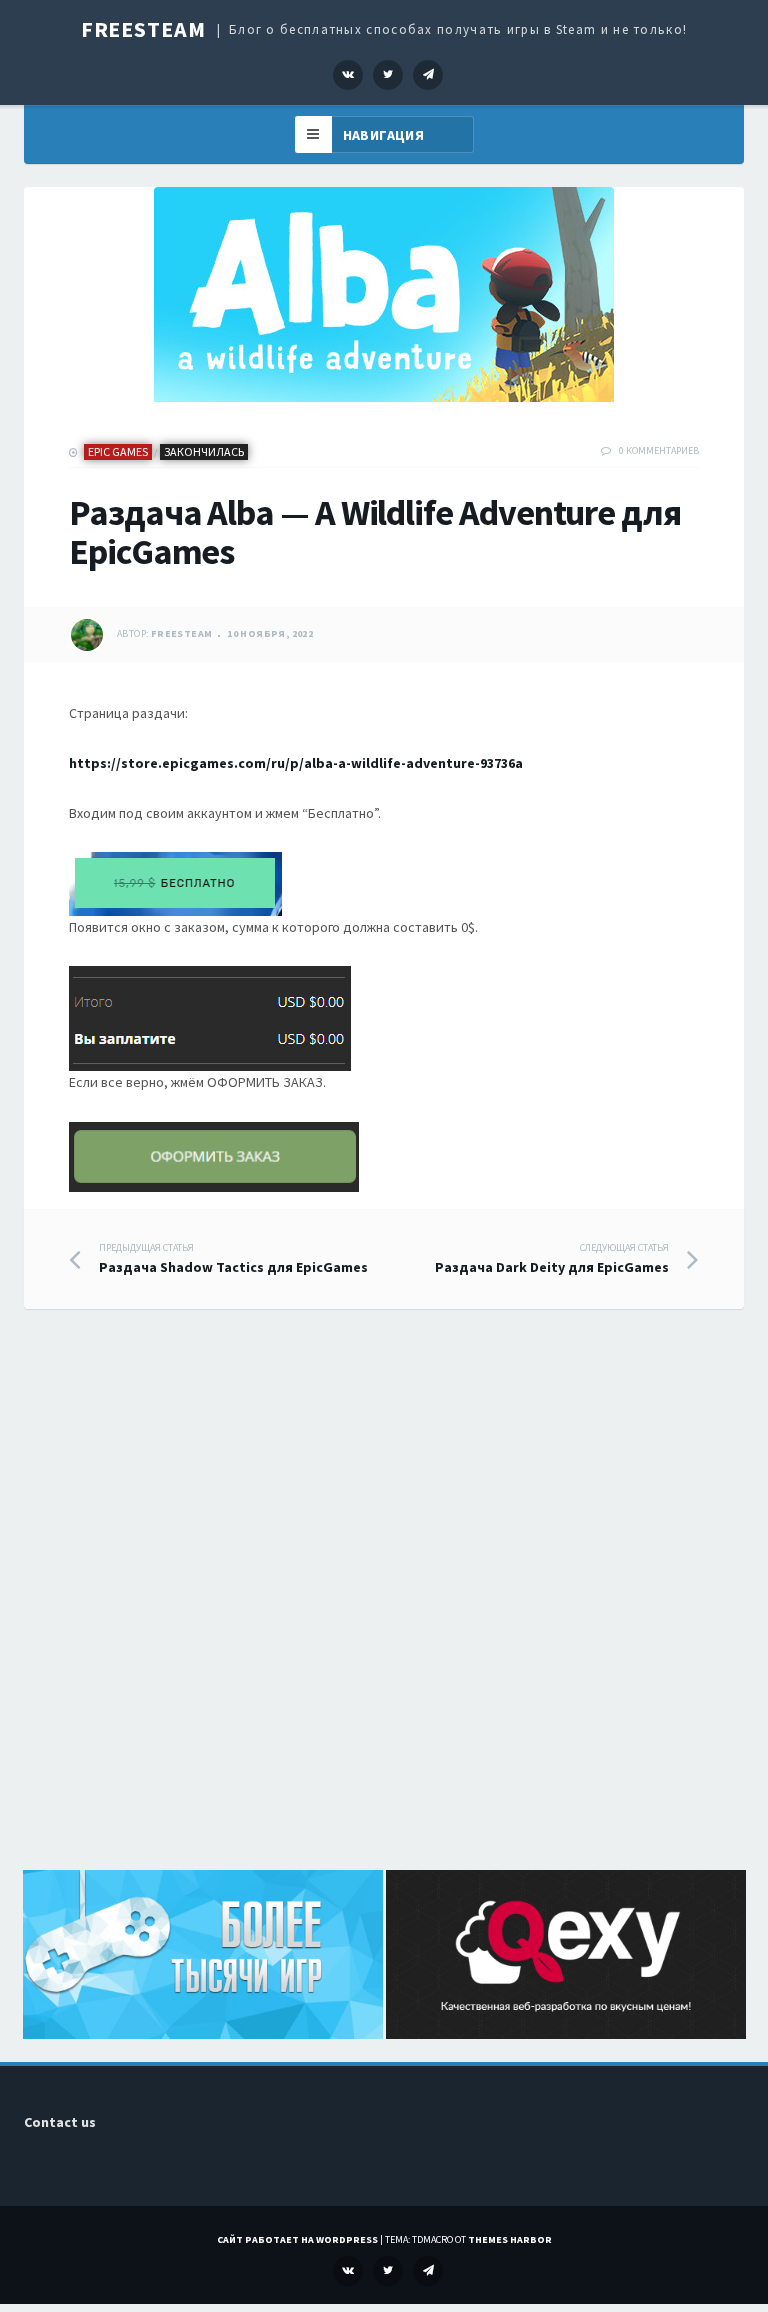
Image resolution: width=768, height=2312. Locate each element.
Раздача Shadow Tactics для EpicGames (233, 1259)
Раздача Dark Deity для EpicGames (552, 1259)
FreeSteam (143, 29)
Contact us (60, 2122)
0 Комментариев (659, 450)
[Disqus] (384, 1612)
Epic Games (118, 451)
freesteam (182, 634)
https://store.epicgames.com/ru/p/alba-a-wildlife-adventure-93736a (296, 763)
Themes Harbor (510, 2239)
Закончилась (204, 451)
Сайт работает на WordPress (297, 2239)
